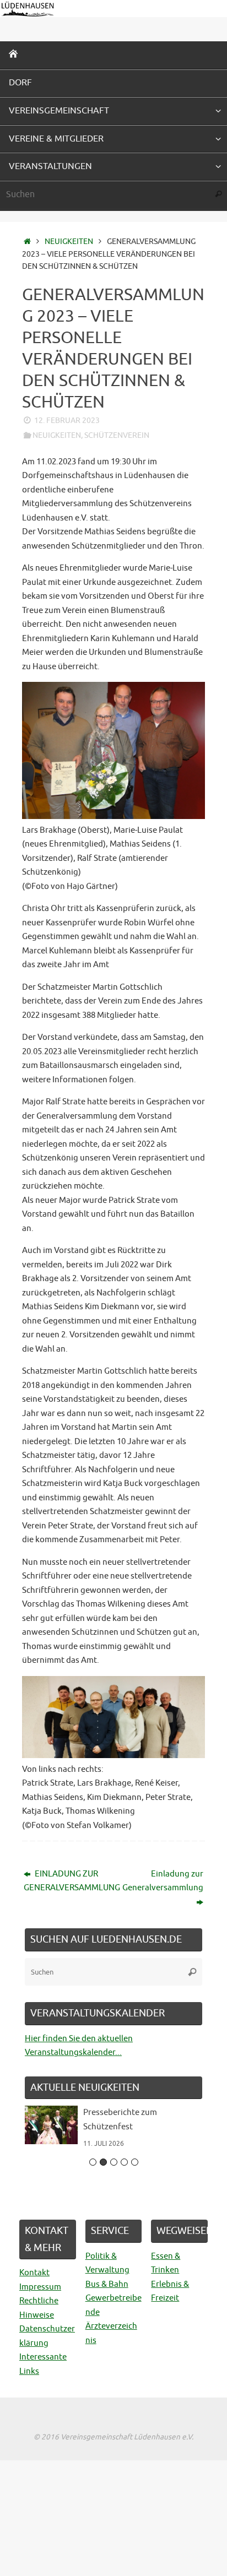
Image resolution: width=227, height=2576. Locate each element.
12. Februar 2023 (67, 421)
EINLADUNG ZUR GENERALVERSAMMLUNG (66, 1881)
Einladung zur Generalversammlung (163, 1881)
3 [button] (114, 2162)
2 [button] (103, 2162)
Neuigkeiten (69, 242)
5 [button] (135, 2162)
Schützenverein (117, 435)
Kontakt (34, 2273)
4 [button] (124, 2162)
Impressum (40, 2287)
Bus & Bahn (107, 2284)
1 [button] (93, 2162)
